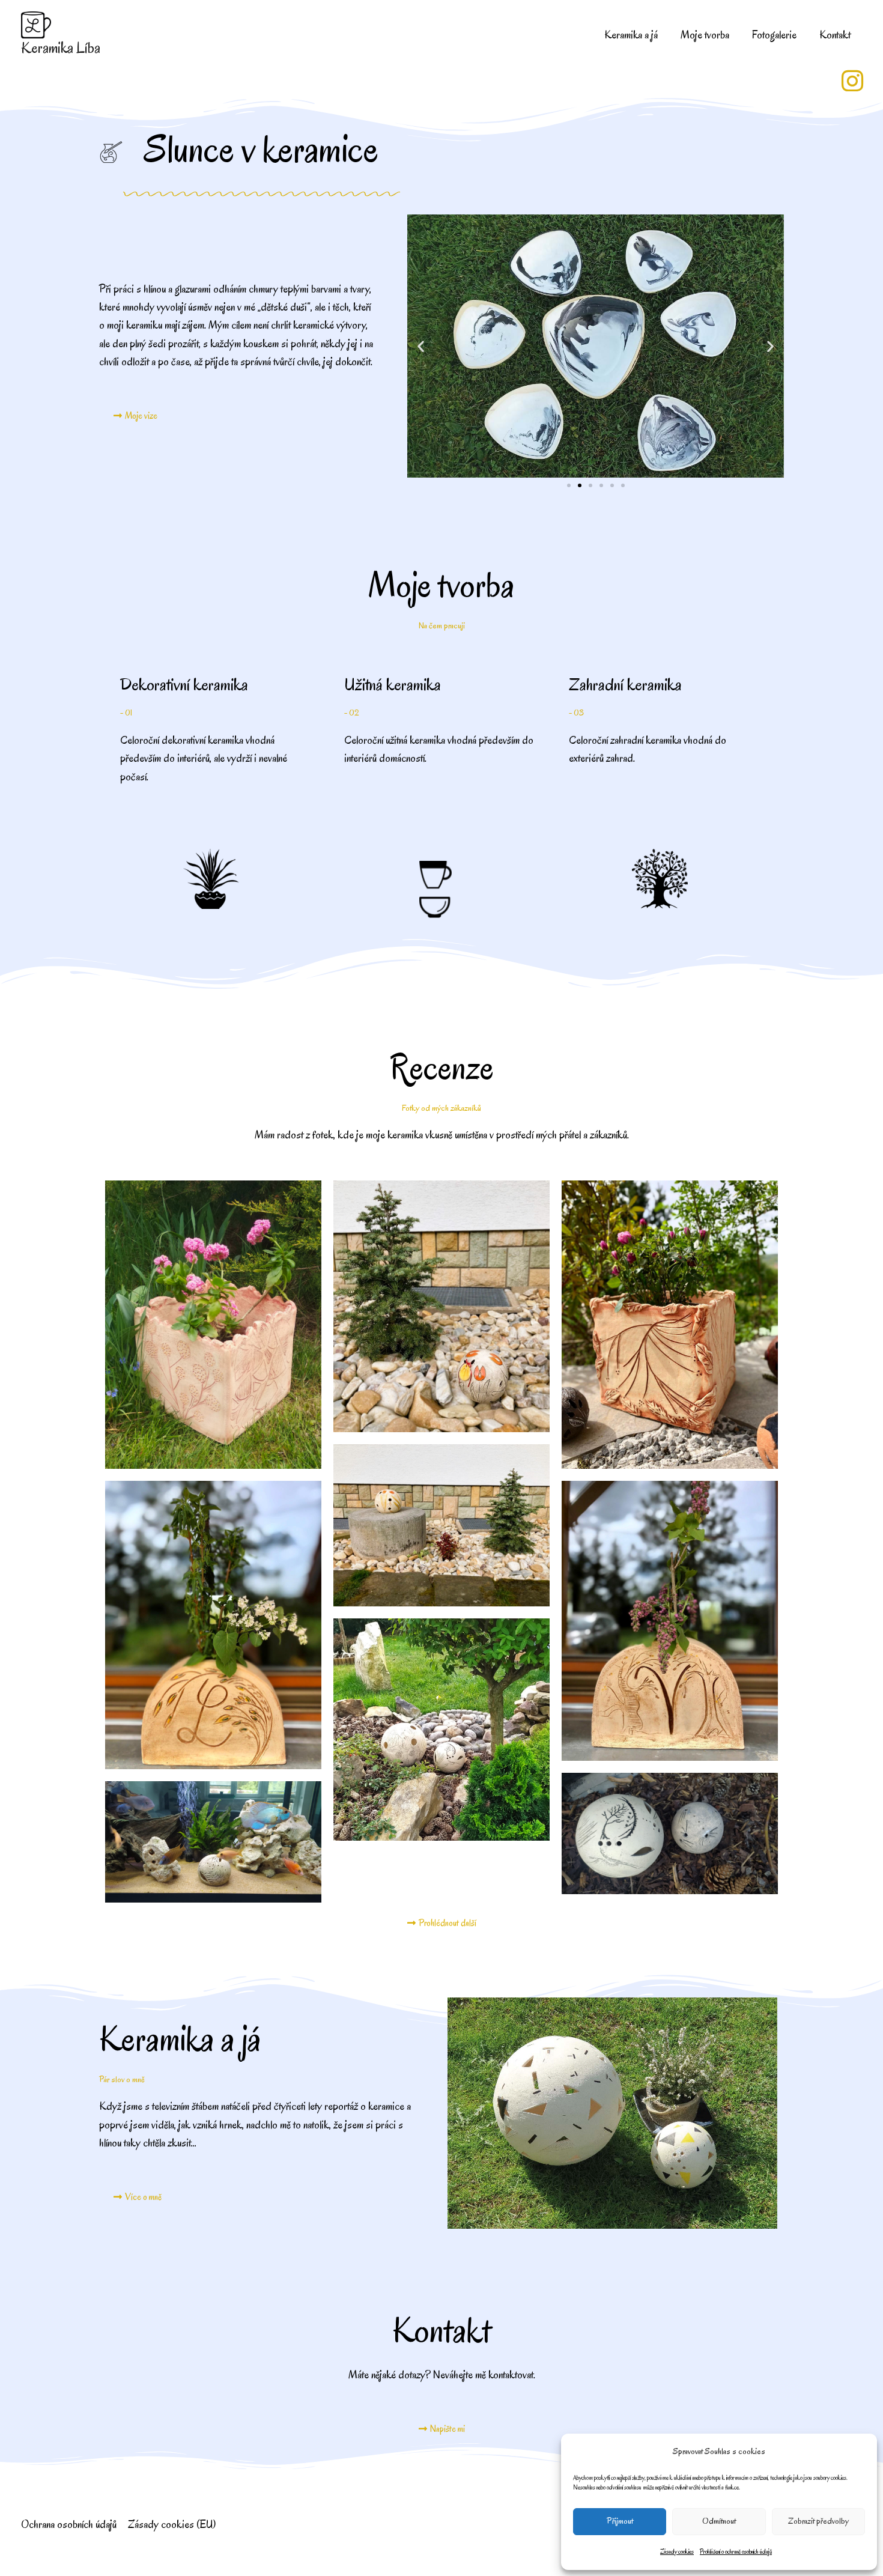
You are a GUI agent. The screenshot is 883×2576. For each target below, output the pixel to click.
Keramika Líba (61, 48)
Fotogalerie (774, 35)
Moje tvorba (705, 35)
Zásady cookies (677, 2552)
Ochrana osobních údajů (69, 2524)
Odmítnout (719, 2521)
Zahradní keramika (625, 685)
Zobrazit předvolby (818, 2521)
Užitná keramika (393, 685)
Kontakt (835, 35)
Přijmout (620, 2521)
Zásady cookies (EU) (172, 2524)
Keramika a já (631, 35)
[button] (421, 346)
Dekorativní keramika (184, 685)
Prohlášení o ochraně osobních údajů (736, 2552)
